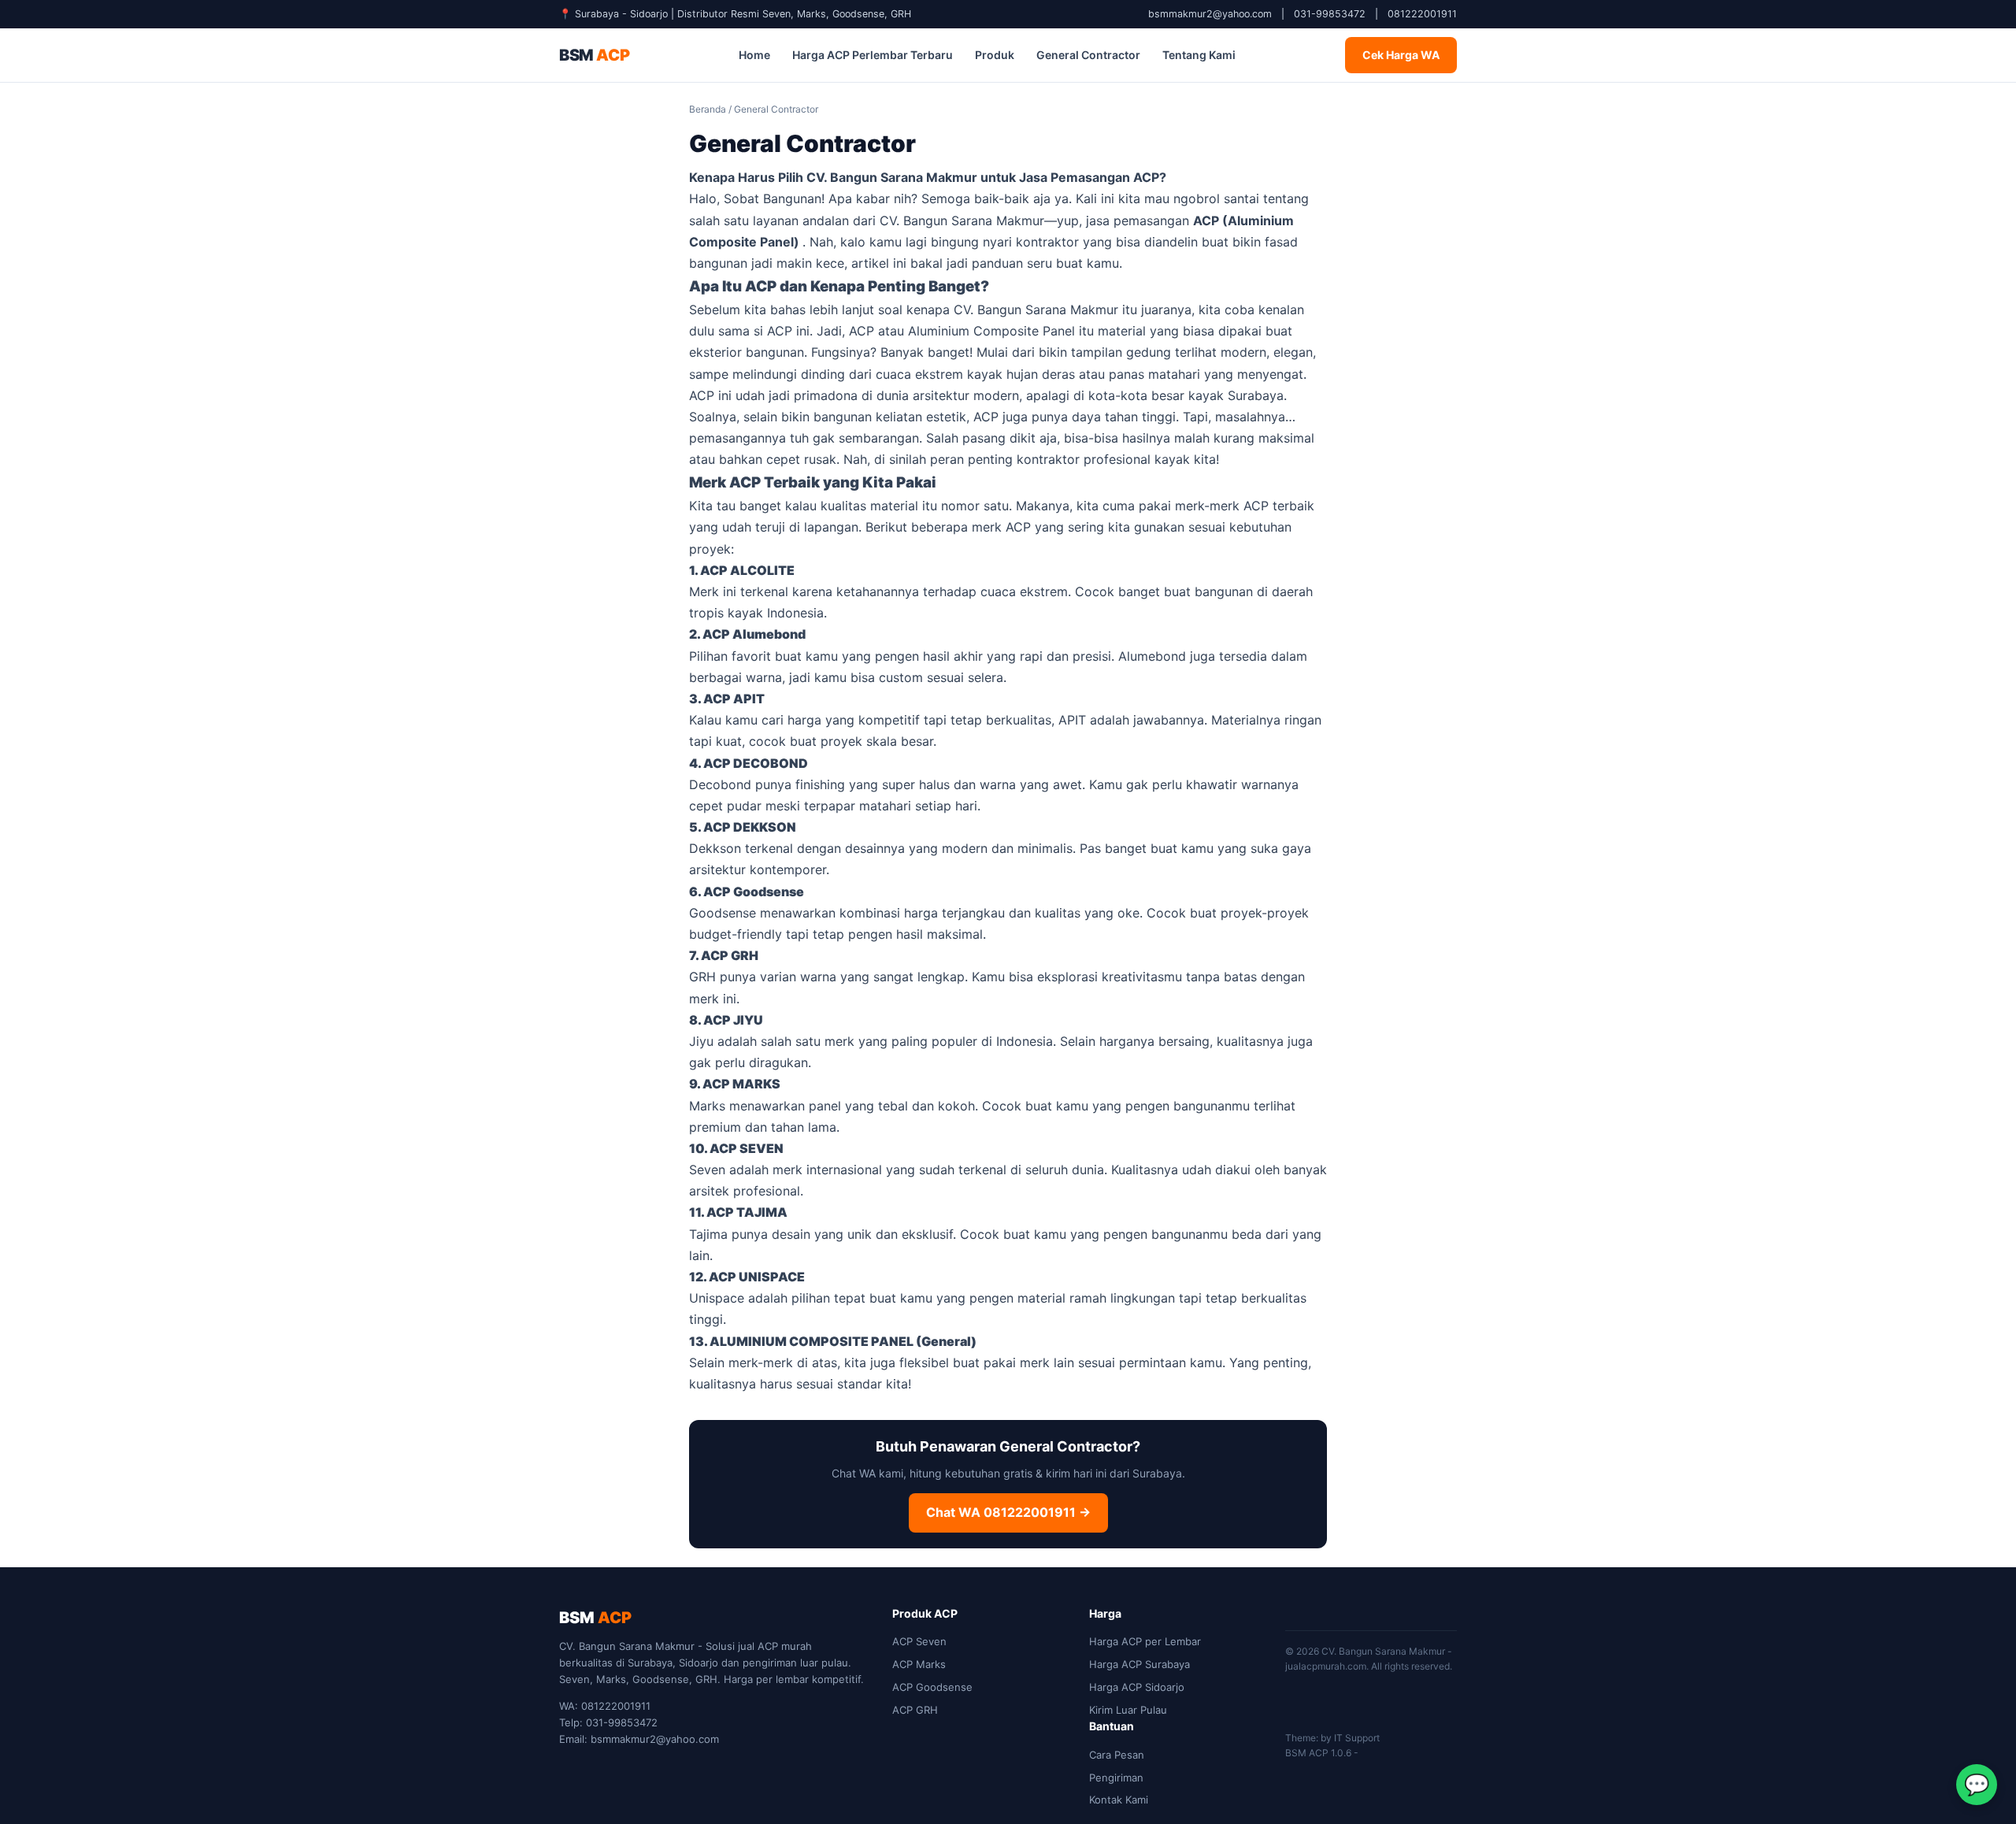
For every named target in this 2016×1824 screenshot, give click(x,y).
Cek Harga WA (1401, 55)
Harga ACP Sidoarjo (1137, 1687)
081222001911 (1422, 14)
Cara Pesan (1117, 1755)
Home (754, 55)
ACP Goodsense (932, 1687)
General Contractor (1088, 55)
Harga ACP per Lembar (1145, 1641)
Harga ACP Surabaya (1140, 1664)
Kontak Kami (1119, 1800)
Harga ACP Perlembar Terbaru (873, 55)
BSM (594, 55)
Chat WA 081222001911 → (1008, 1512)
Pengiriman (1116, 1778)
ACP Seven (919, 1641)
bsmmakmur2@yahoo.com (1210, 14)
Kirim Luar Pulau (1128, 1710)
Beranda (708, 109)
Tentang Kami (1199, 55)
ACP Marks (919, 1664)
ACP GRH (915, 1710)
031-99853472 (1330, 14)
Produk (995, 55)
